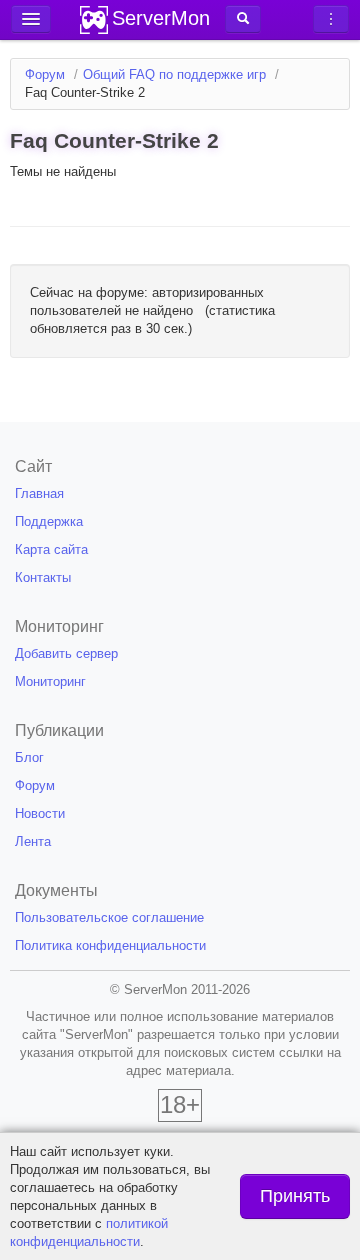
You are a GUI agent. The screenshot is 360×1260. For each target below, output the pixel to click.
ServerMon (161, 18)
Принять (295, 1196)
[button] (243, 19)
